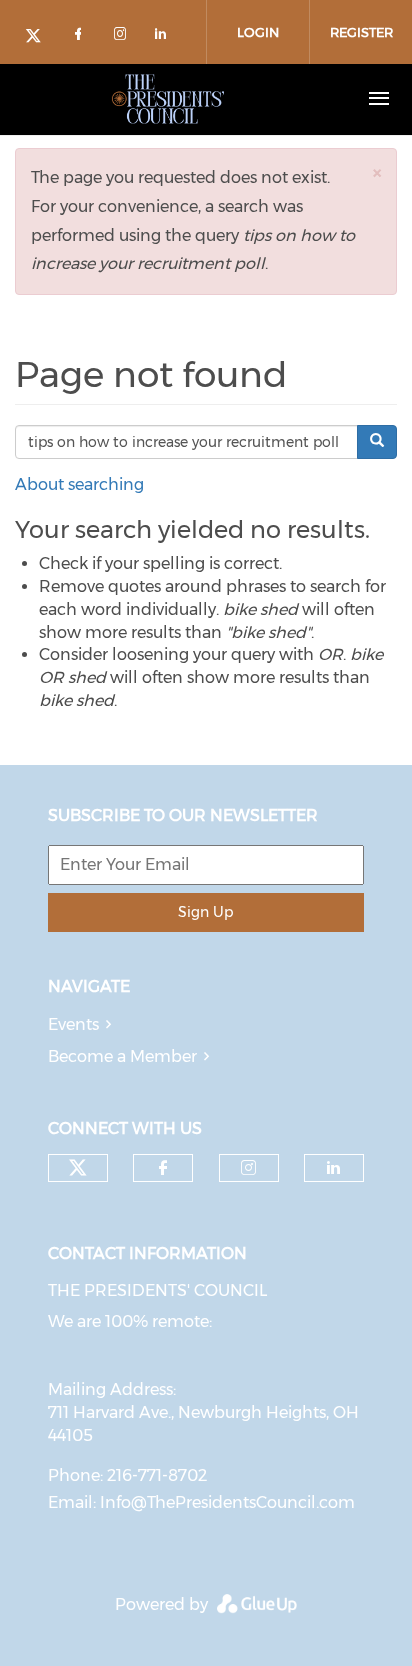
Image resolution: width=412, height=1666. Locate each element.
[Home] (168, 99)
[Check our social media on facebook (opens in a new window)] (82, 37)
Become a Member (122, 1056)
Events (73, 1024)
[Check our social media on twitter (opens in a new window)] (40, 37)
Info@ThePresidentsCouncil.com (227, 1502)
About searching (79, 484)
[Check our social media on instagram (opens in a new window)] (124, 37)
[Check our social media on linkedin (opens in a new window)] (166, 37)
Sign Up (205, 912)
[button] (377, 172)
